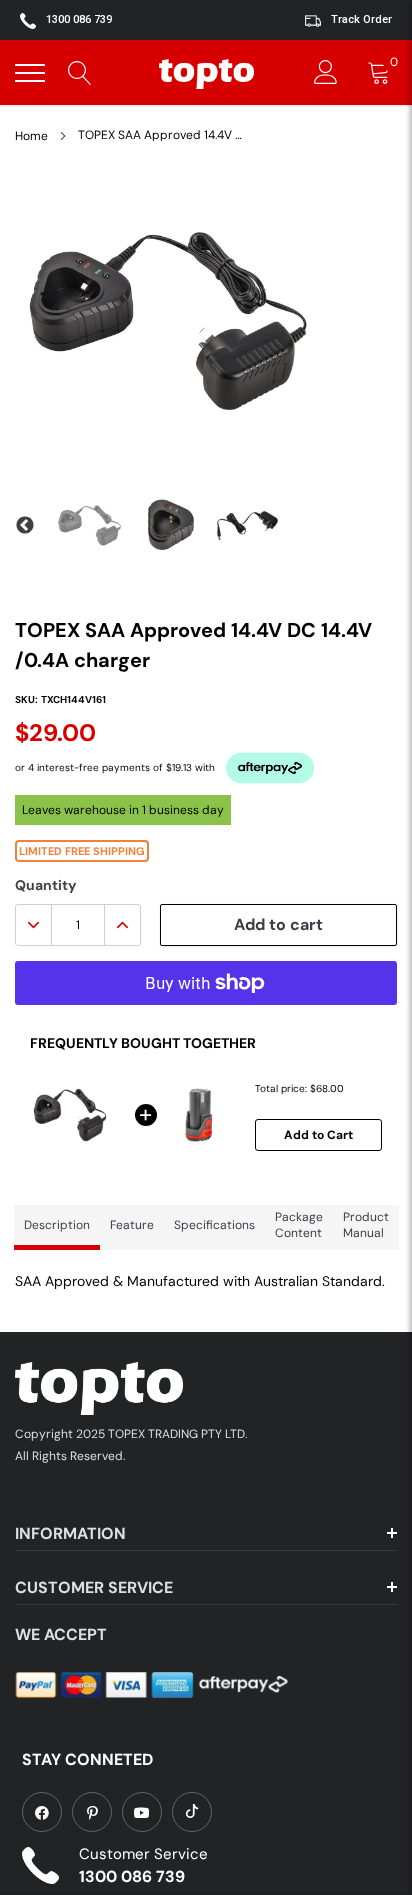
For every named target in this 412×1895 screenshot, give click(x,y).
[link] (42, 1812)
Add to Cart (318, 1135)
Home (31, 136)
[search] (80, 73)
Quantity (45, 885)
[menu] (30, 73)
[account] (326, 73)
